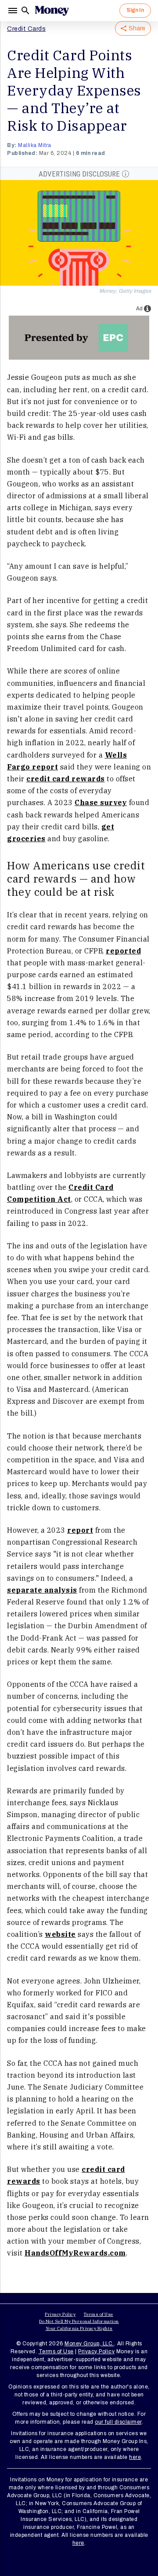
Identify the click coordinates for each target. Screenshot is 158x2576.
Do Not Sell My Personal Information (79, 2321)
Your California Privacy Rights (79, 2328)
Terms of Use (99, 2314)
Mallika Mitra (35, 145)
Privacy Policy (60, 2314)
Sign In (135, 10)
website (60, 1934)
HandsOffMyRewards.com (75, 2253)
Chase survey (101, 802)
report (80, 1530)
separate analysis (42, 1590)
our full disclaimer (118, 2422)
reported (123, 951)
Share (137, 28)
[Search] (25, 11)
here (135, 2457)
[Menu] (14, 11)
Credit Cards (26, 29)
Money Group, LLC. (89, 2344)
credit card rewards (66, 779)
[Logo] (52, 11)
